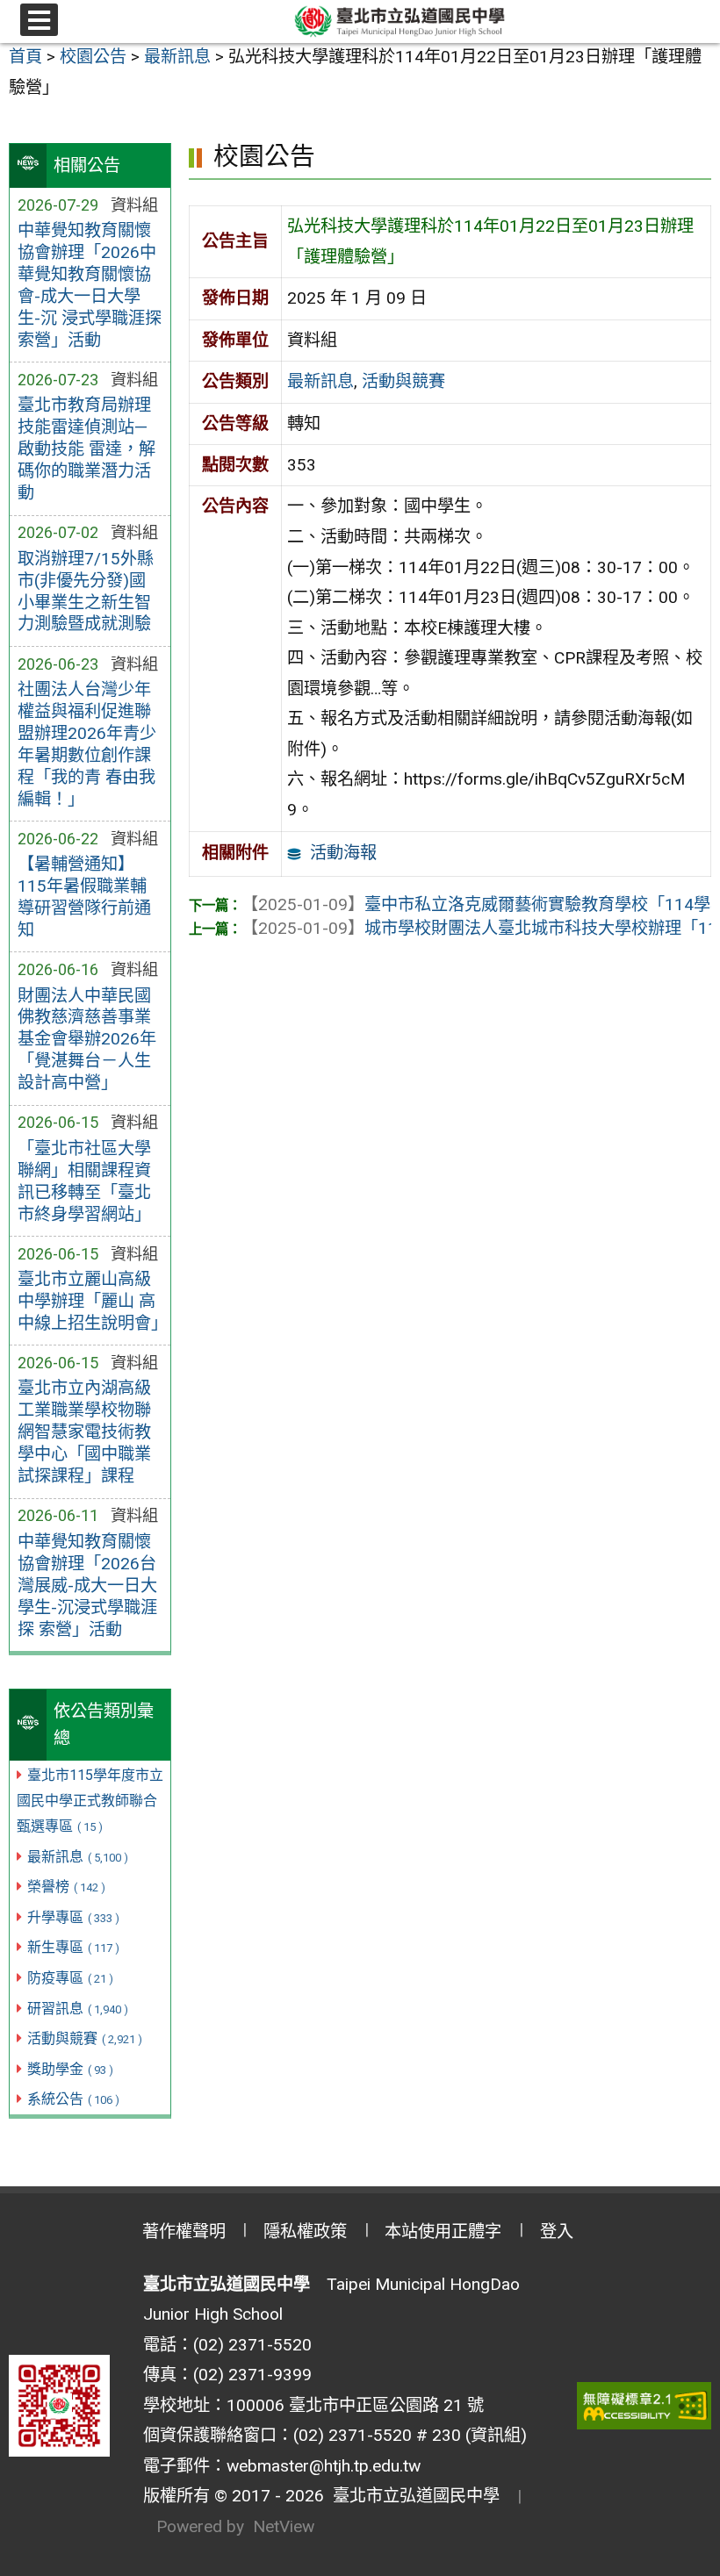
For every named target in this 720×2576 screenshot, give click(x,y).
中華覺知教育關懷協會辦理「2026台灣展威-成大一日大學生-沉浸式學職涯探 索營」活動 (87, 1586)
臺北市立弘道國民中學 (412, 2496)
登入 (557, 2232)
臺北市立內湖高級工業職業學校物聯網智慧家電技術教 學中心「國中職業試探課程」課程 (84, 1432)
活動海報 (343, 853)
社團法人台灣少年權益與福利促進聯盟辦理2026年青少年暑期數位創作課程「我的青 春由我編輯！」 (87, 744)
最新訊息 (78, 1857)
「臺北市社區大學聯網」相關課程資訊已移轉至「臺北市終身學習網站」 (84, 1181)
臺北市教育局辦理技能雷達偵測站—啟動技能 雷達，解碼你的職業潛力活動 (86, 449)
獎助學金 (70, 2069)
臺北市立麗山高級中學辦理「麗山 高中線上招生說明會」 (90, 1301)
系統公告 (73, 2099)
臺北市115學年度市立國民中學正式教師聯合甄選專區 (90, 1801)
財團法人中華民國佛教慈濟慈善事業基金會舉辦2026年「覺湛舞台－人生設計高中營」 (87, 1040)
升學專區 (73, 1917)
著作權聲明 (184, 2232)
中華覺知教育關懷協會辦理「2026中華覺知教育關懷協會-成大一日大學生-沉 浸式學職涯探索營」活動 (90, 285)
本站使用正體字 (443, 2232)
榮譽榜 (66, 1887)
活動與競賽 (85, 2038)
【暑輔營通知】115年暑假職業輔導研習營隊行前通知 (84, 897)
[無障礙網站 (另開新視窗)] (644, 2406)
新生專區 (73, 1947)
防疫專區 (70, 1978)
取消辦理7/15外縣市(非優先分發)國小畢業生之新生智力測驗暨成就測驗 (86, 592)
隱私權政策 (305, 2232)
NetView (284, 2526)
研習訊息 (78, 2009)
